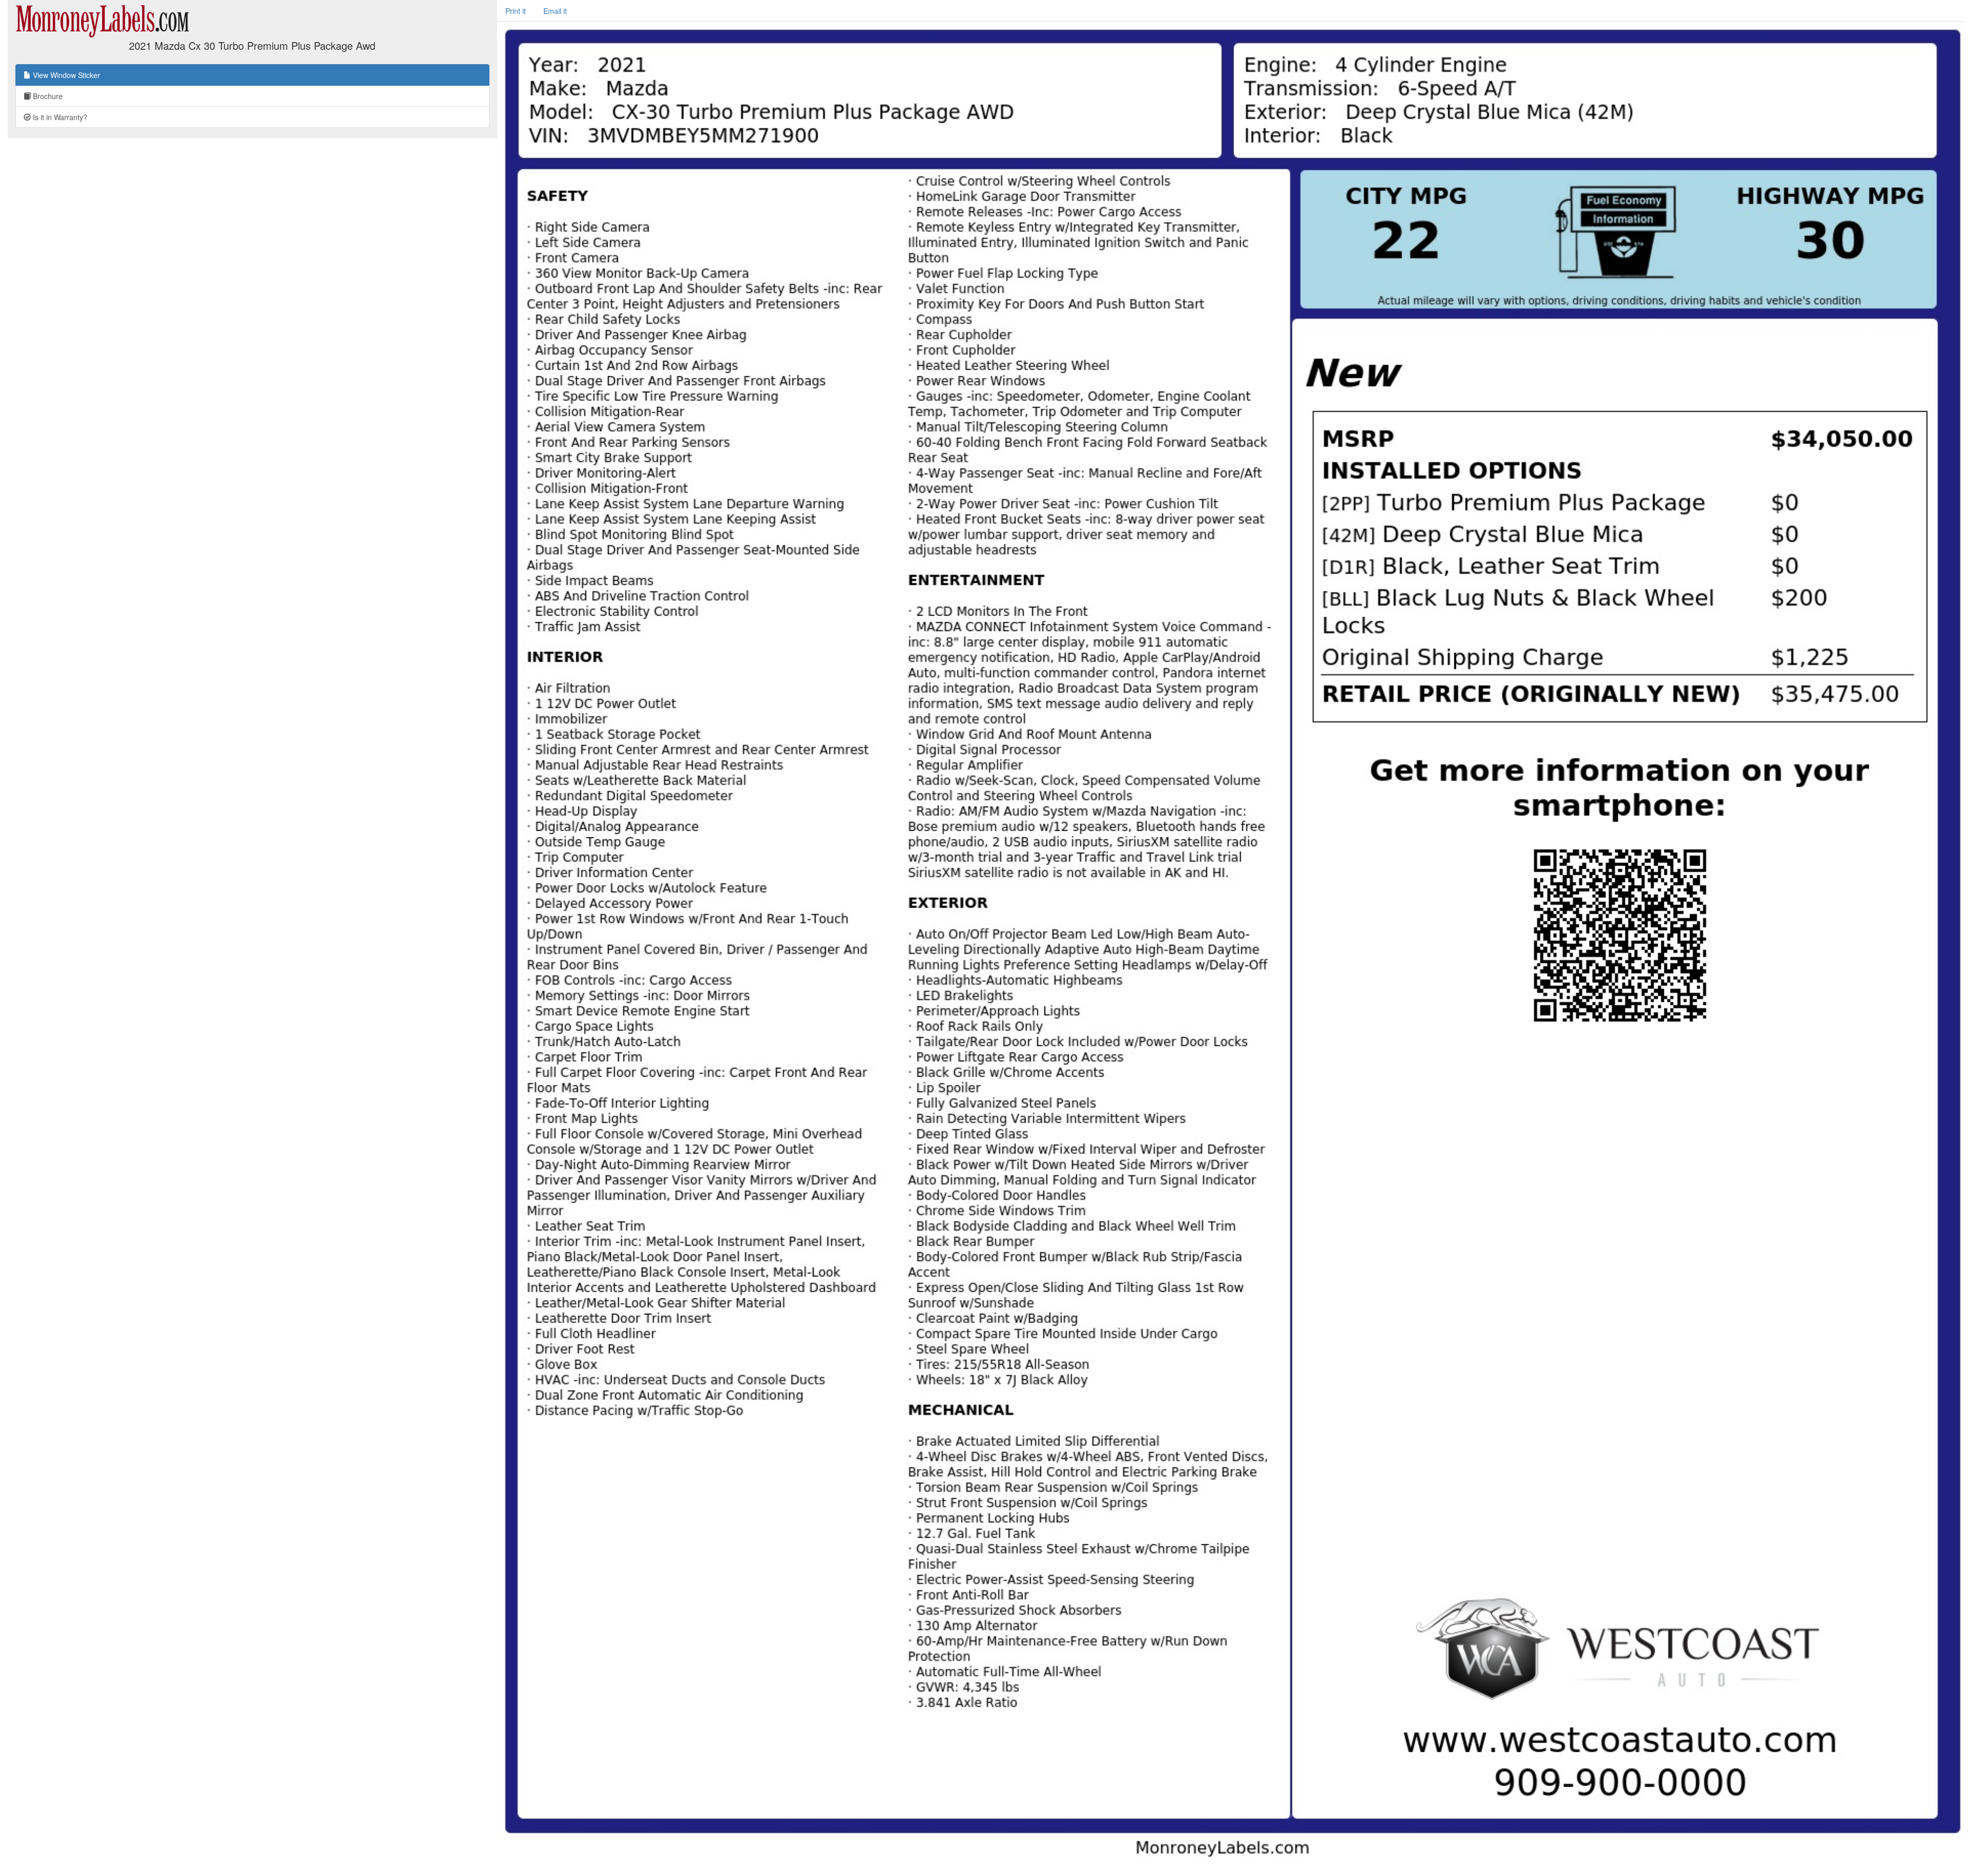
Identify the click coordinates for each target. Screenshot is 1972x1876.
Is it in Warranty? (59, 117)
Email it (555, 11)
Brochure (47, 96)
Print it (516, 11)
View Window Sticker (65, 75)
